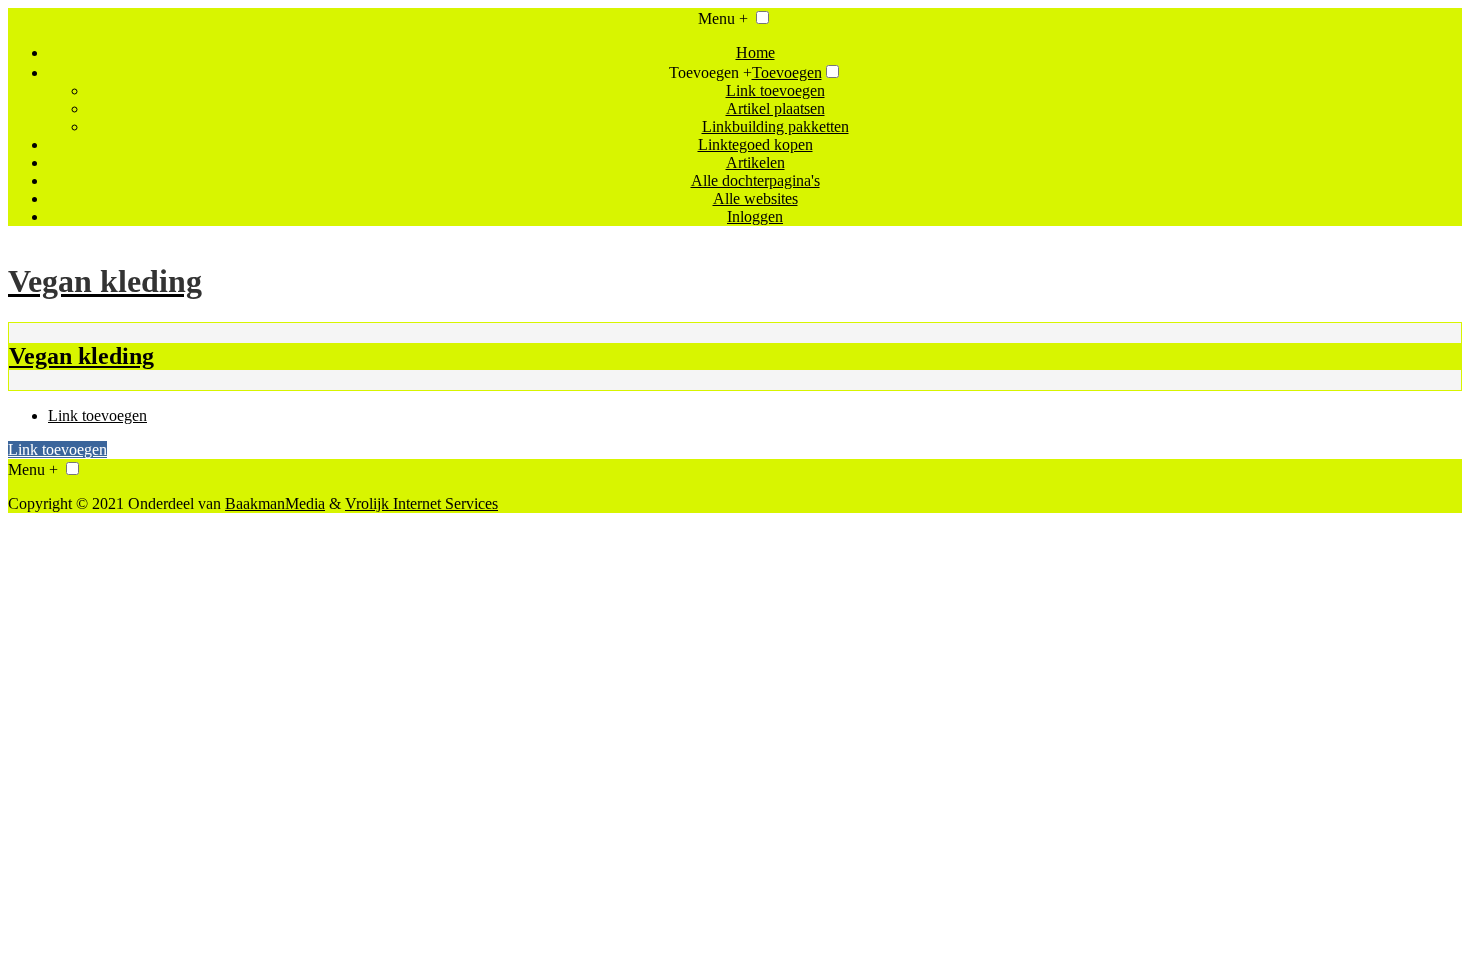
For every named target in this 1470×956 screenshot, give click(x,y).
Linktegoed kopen (755, 144)
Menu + (723, 18)
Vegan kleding (81, 356)
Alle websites (755, 198)
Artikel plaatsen (775, 108)
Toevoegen (787, 72)
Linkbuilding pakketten (775, 126)
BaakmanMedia (275, 503)
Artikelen (755, 162)
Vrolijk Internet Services (421, 503)
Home (755, 52)
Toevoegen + (710, 72)
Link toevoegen (775, 90)
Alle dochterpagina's (755, 180)
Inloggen (755, 216)
